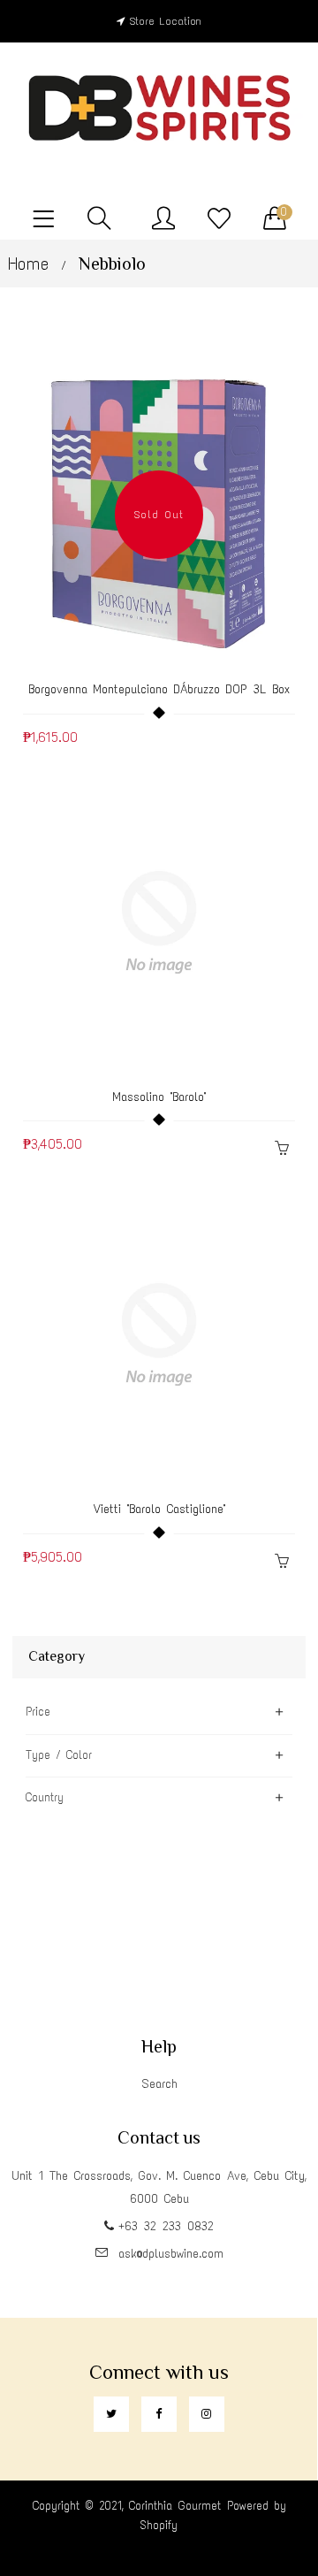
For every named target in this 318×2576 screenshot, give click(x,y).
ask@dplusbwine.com (171, 2254)
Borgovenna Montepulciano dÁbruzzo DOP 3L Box (159, 689)
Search (159, 2084)
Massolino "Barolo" (159, 1097)
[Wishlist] (219, 219)
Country (45, 1797)
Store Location (166, 21)
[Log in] (163, 219)
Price (38, 1712)
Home (28, 264)
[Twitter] (111, 2414)
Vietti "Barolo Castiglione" (159, 1509)
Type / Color (59, 1755)
